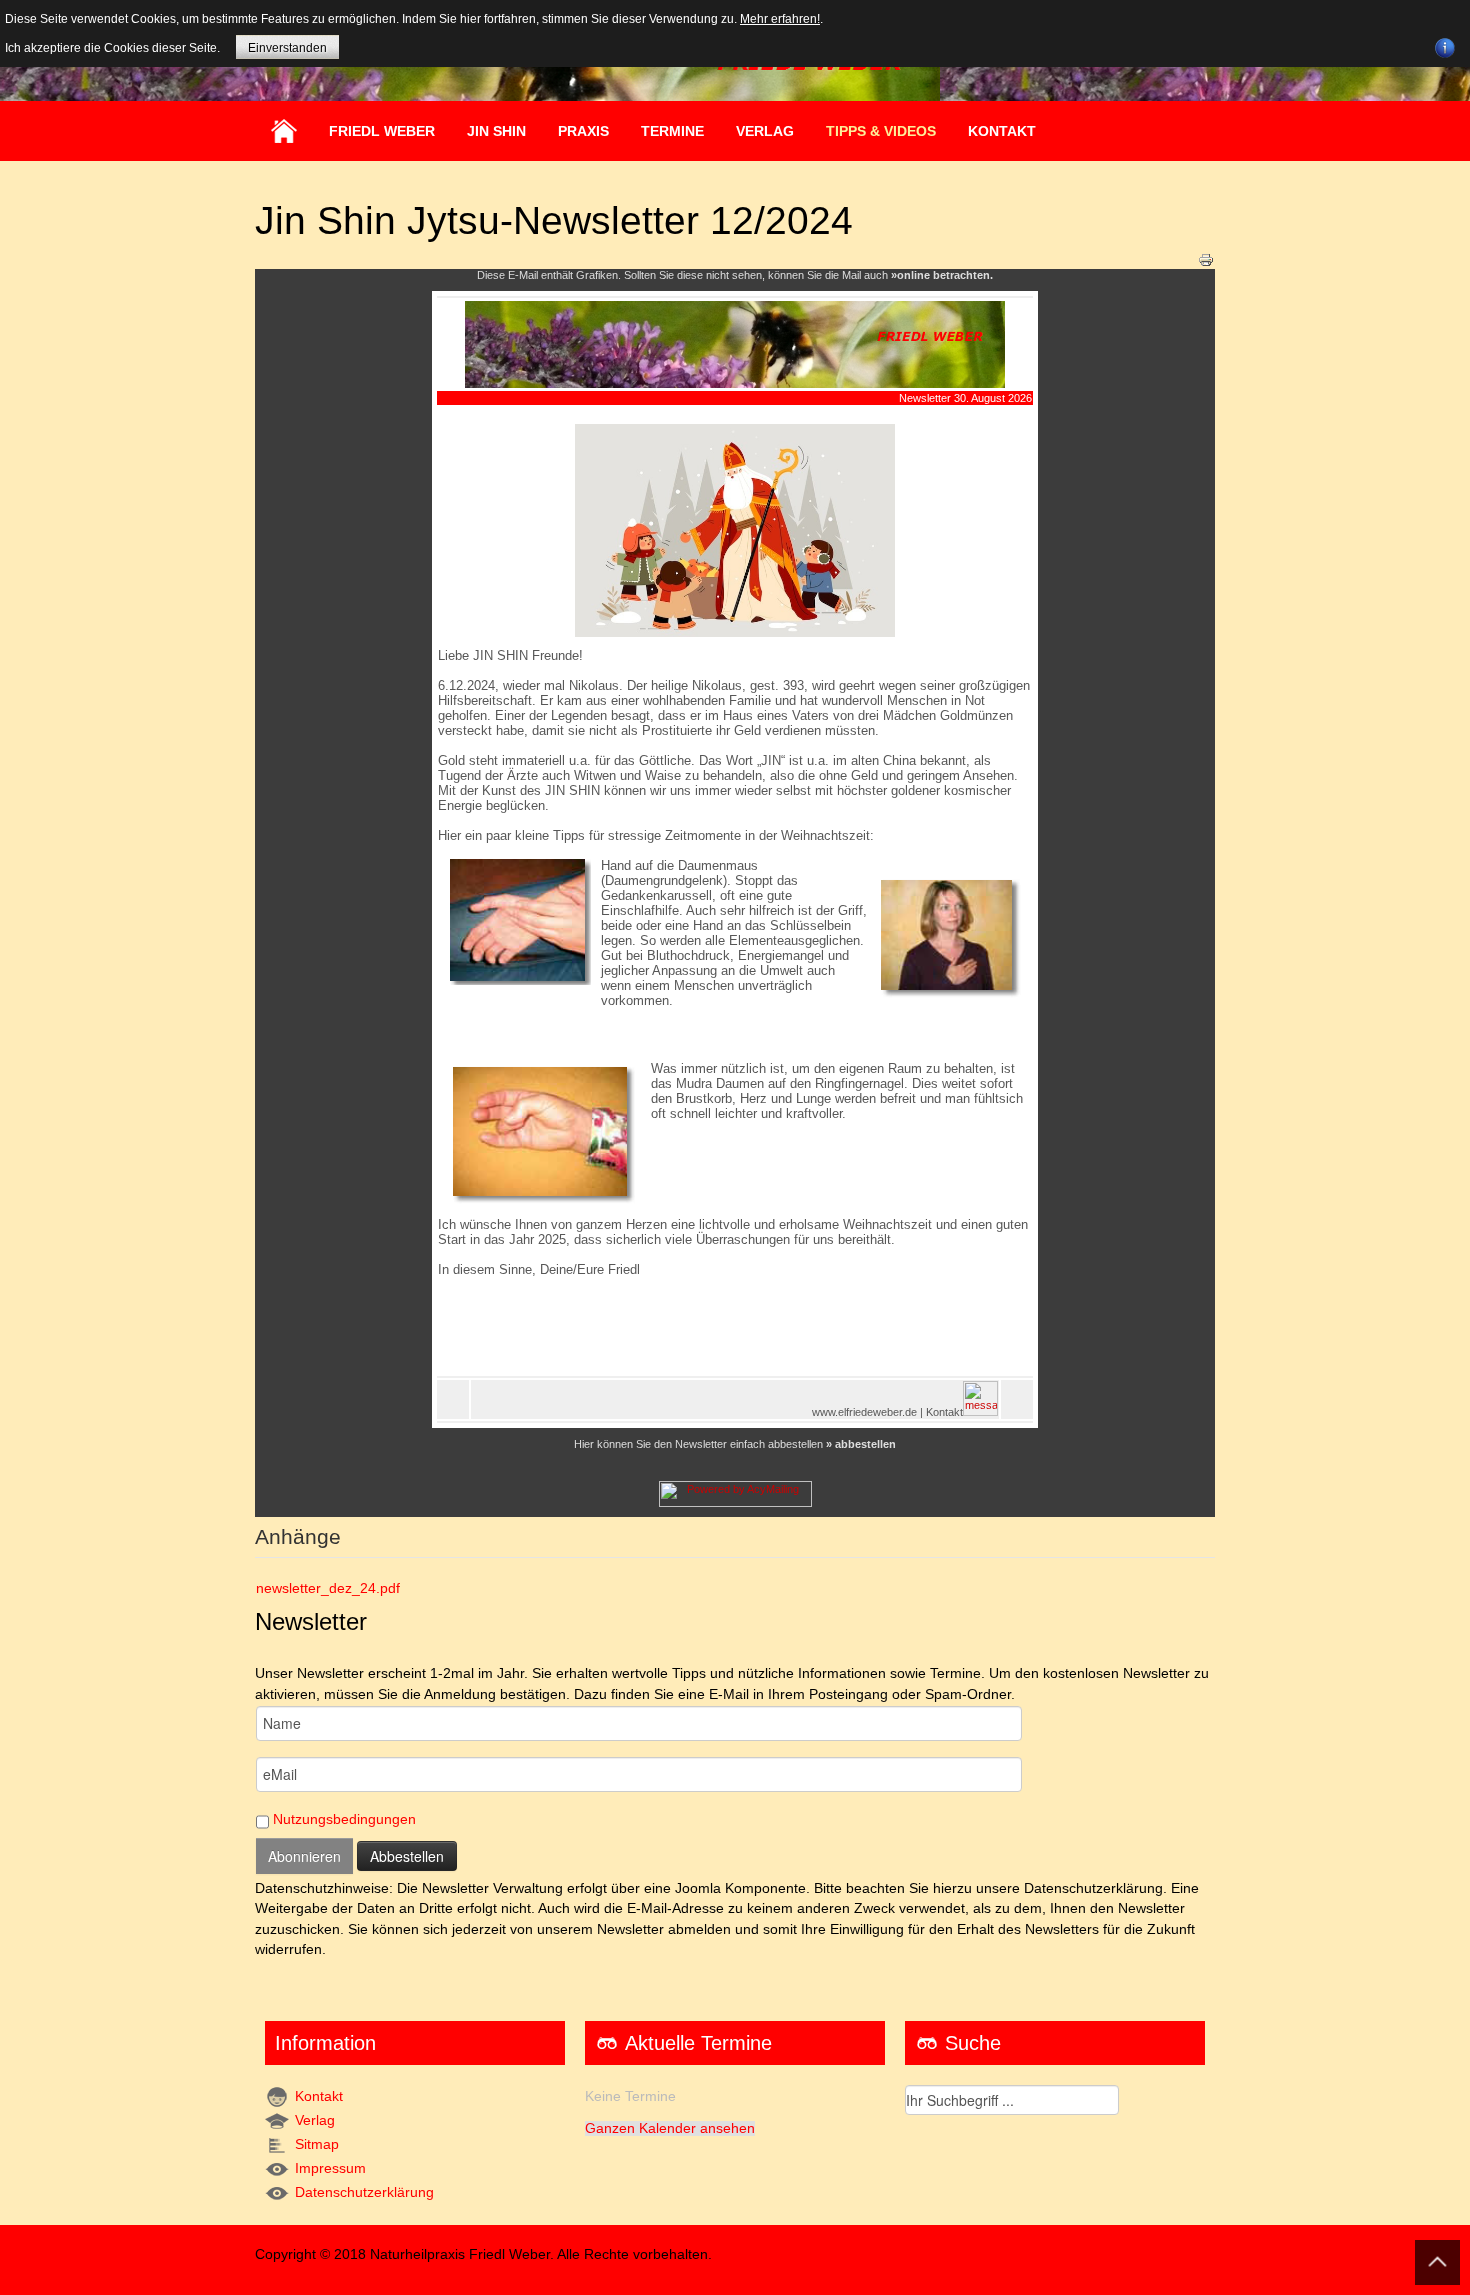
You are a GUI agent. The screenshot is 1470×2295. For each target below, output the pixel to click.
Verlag (315, 2120)
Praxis (583, 131)
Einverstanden (287, 48)
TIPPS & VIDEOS (881, 131)
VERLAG (765, 131)
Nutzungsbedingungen (344, 1819)
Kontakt (1002, 131)
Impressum (330, 2168)
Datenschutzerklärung (364, 2192)
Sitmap (317, 2144)
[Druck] (1206, 258)
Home (284, 131)
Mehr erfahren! (780, 19)
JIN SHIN (496, 131)
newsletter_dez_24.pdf (328, 1588)
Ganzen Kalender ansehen (670, 2128)
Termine (672, 131)
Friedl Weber (382, 131)
